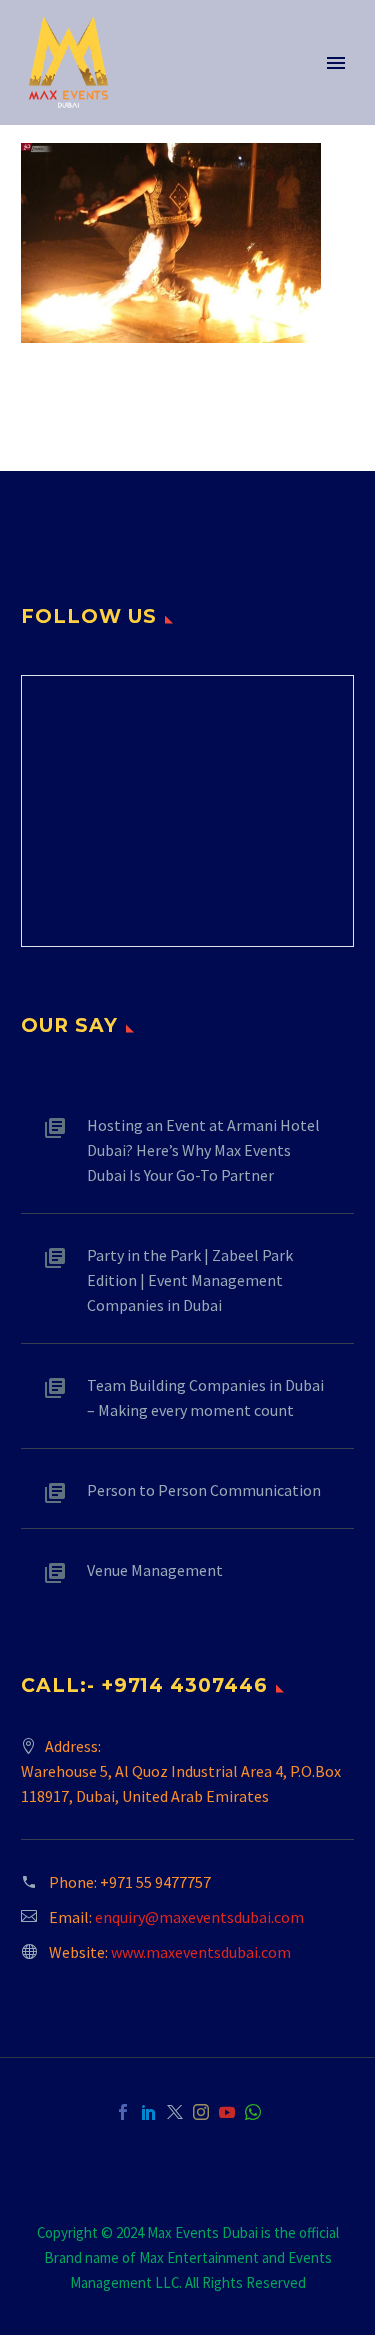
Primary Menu (336, 63)
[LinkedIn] (149, 2112)
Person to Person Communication (204, 1490)
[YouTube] (227, 2112)
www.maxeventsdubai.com (201, 1952)
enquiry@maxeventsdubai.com (199, 1917)
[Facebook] (123, 2112)
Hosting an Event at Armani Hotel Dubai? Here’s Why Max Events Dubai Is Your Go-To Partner (203, 1150)
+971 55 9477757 (155, 1882)
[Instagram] (201, 2112)
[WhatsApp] (253, 2112)
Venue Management (155, 1570)
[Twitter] (175, 2112)
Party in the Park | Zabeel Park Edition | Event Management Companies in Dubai (190, 1280)
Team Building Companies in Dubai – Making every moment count (205, 1397)
